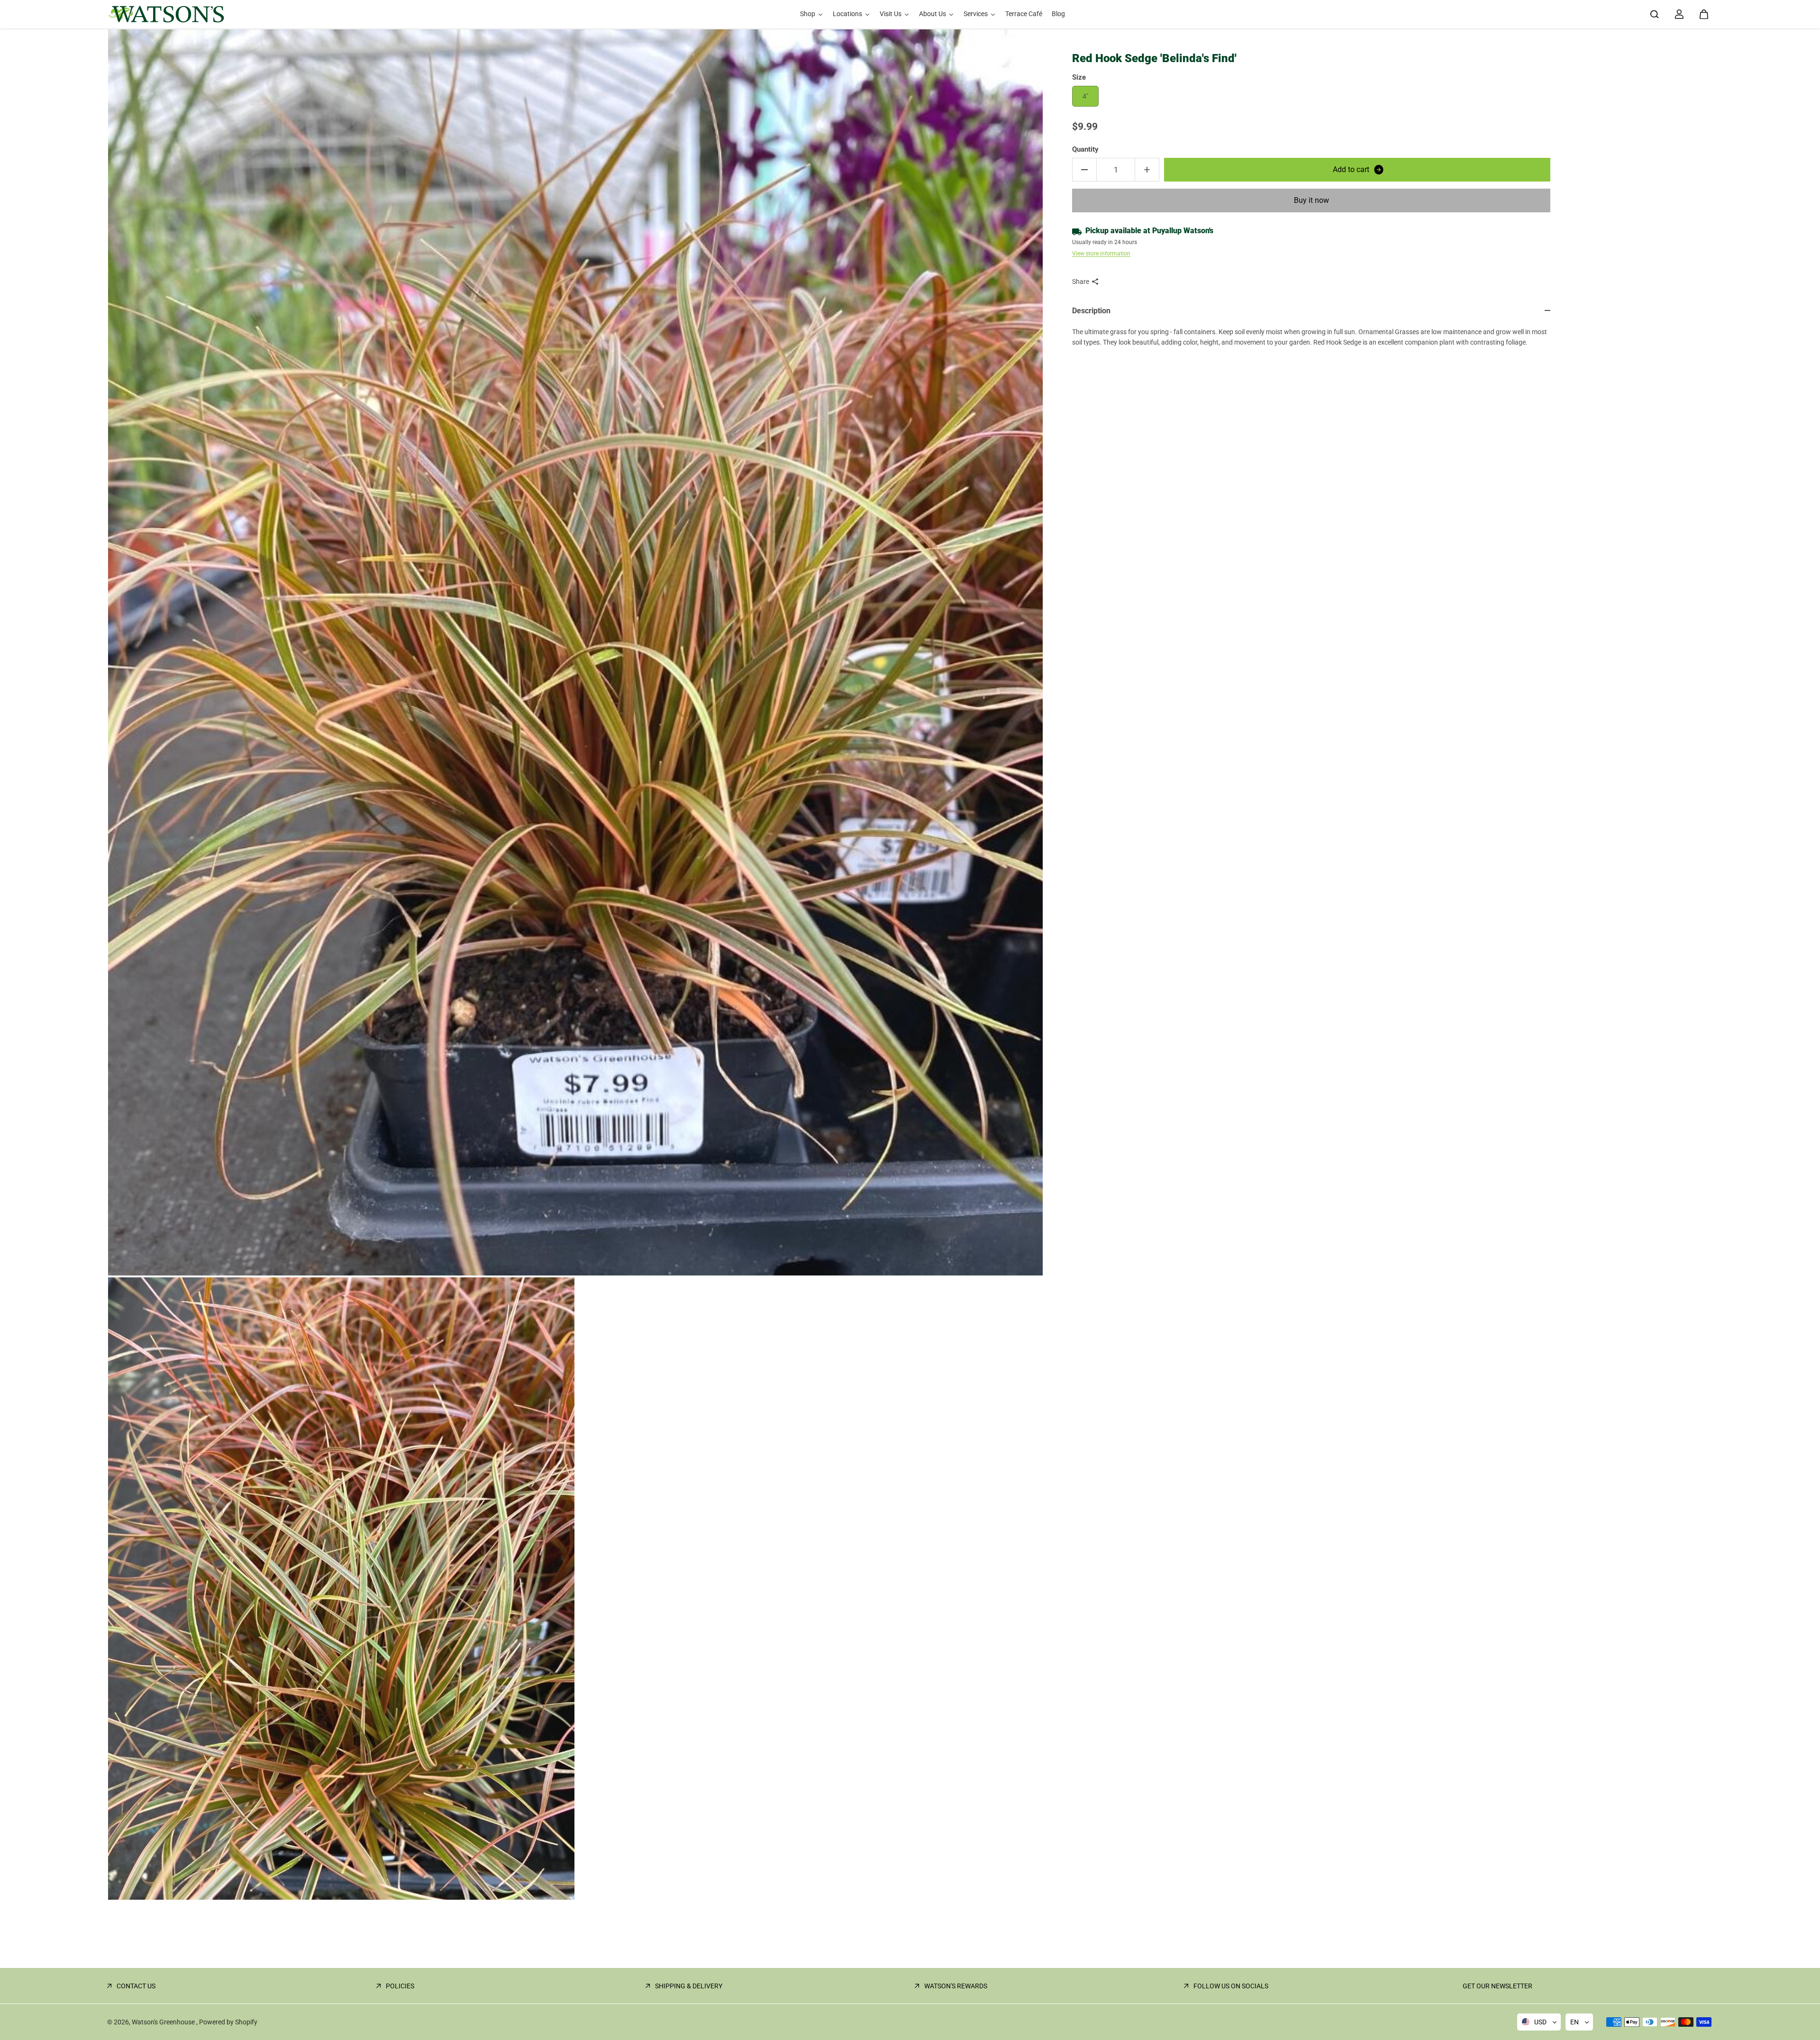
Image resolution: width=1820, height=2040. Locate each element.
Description (1091, 311)
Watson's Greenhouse (164, 2022)
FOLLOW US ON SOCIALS (1231, 1986)
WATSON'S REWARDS (956, 1986)
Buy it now (1311, 200)
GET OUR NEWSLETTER (1497, 1986)
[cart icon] (1704, 14)
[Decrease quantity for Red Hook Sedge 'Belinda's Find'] (1084, 170)
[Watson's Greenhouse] (166, 14)
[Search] (1655, 14)
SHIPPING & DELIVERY (689, 1986)
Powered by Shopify (228, 2022)
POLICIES (400, 1986)
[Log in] (1679, 14)
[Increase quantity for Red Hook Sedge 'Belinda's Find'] (1147, 170)
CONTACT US (136, 1986)
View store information (1101, 254)
